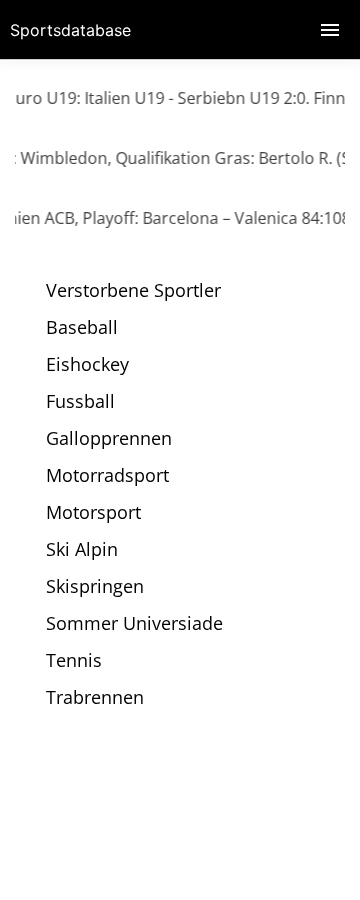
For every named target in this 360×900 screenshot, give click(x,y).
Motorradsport (107, 475)
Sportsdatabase (70, 30)
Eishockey (87, 364)
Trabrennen (95, 697)
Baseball (82, 327)
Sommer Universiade (134, 623)
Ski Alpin (82, 549)
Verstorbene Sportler (133, 290)
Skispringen (95, 586)
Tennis (74, 660)
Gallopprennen (109, 438)
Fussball (80, 401)
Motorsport (93, 512)
